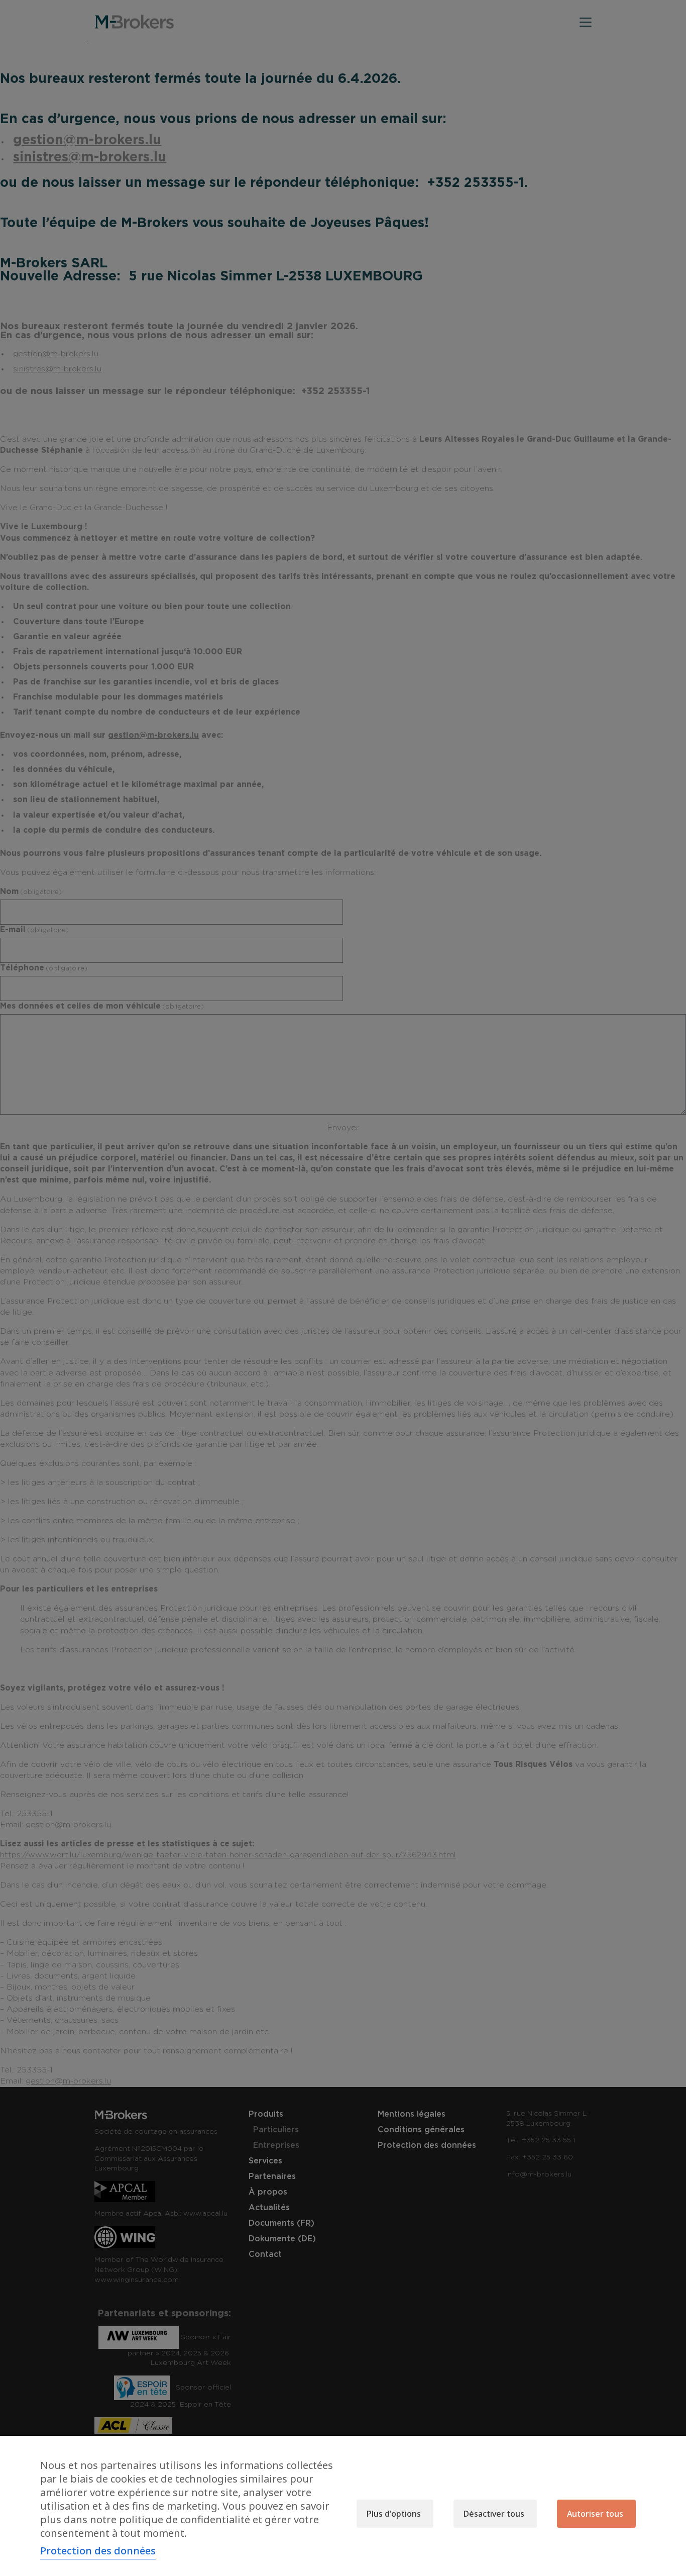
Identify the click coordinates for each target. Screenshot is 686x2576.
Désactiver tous (494, 2514)
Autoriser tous (595, 2514)
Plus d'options (394, 2514)
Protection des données (98, 2551)
